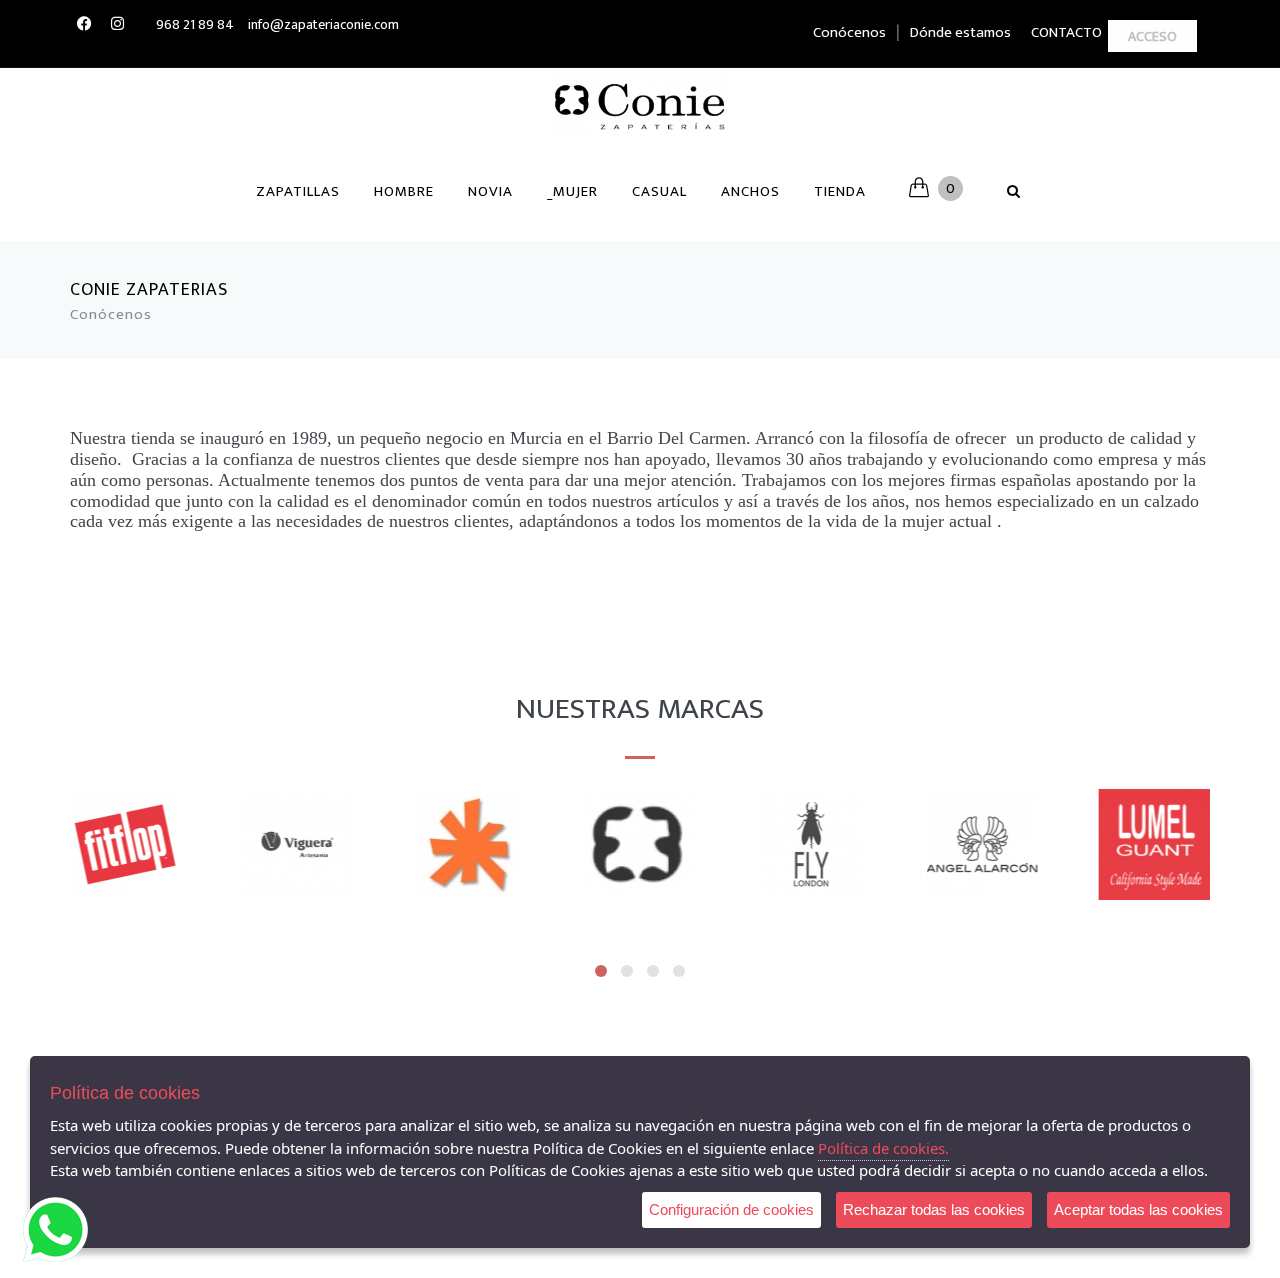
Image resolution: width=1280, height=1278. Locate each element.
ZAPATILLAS (298, 191)
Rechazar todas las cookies (934, 1209)
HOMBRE (404, 191)
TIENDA (840, 191)
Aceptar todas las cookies (1138, 1209)
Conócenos (849, 32)
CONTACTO (1066, 32)
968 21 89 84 (195, 24)
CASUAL (659, 191)
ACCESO (1152, 36)
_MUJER (572, 191)
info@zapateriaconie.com (323, 24)
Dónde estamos (960, 32)
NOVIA (490, 191)
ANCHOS (750, 191)
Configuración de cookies (731, 1209)
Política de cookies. (883, 1148)
